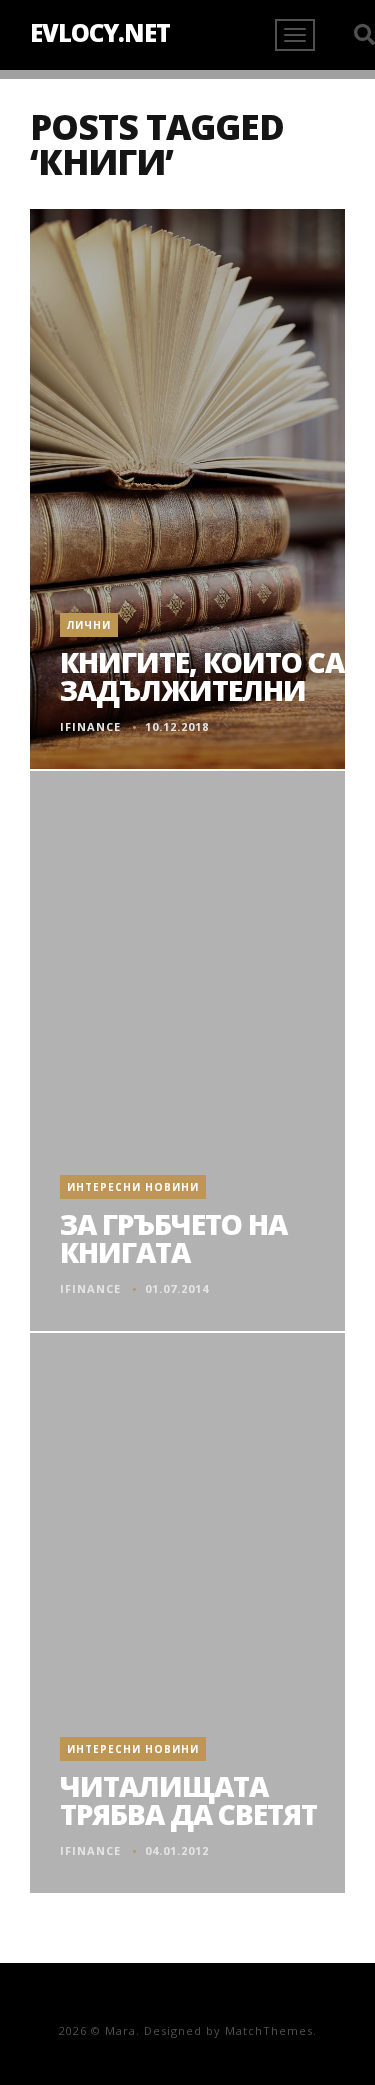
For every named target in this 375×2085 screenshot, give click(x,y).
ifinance (90, 726)
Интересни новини (133, 1187)
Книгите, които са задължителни (202, 676)
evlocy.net (100, 32)
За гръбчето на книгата (173, 1238)
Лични (89, 625)
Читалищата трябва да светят (188, 1800)
